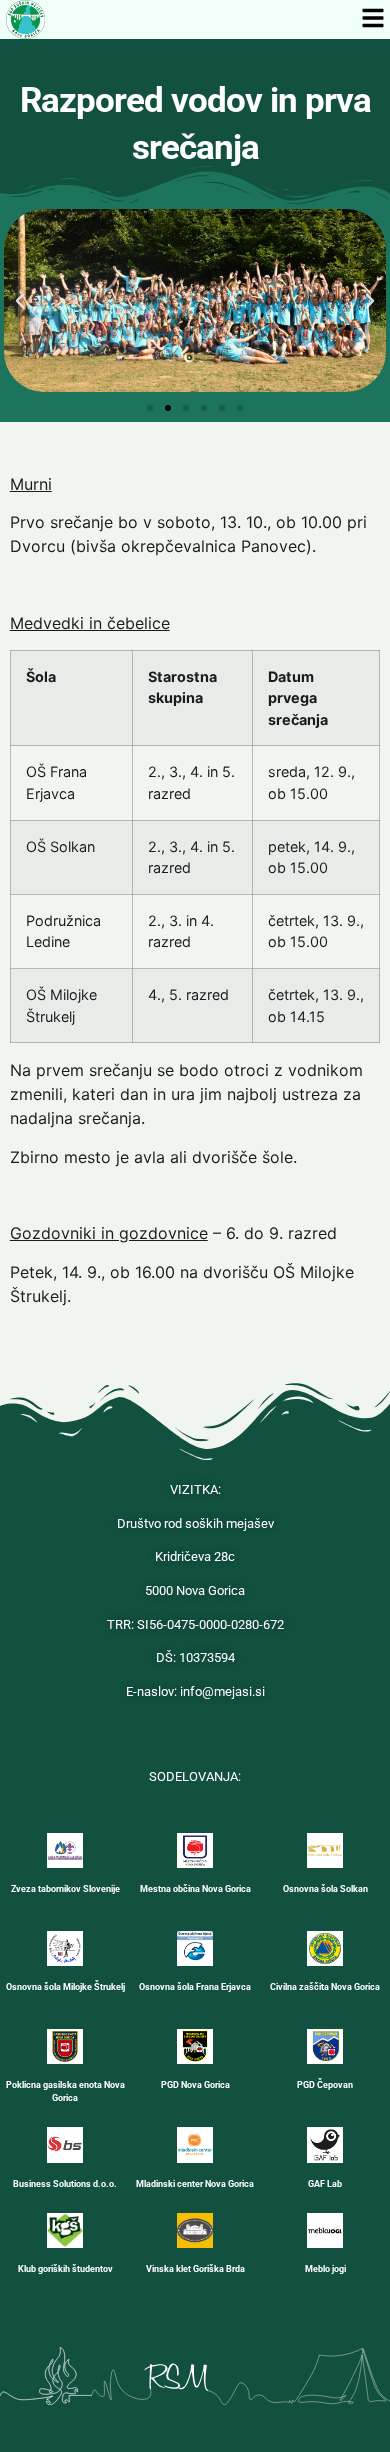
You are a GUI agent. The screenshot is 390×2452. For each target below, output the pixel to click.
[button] (20, 301)
